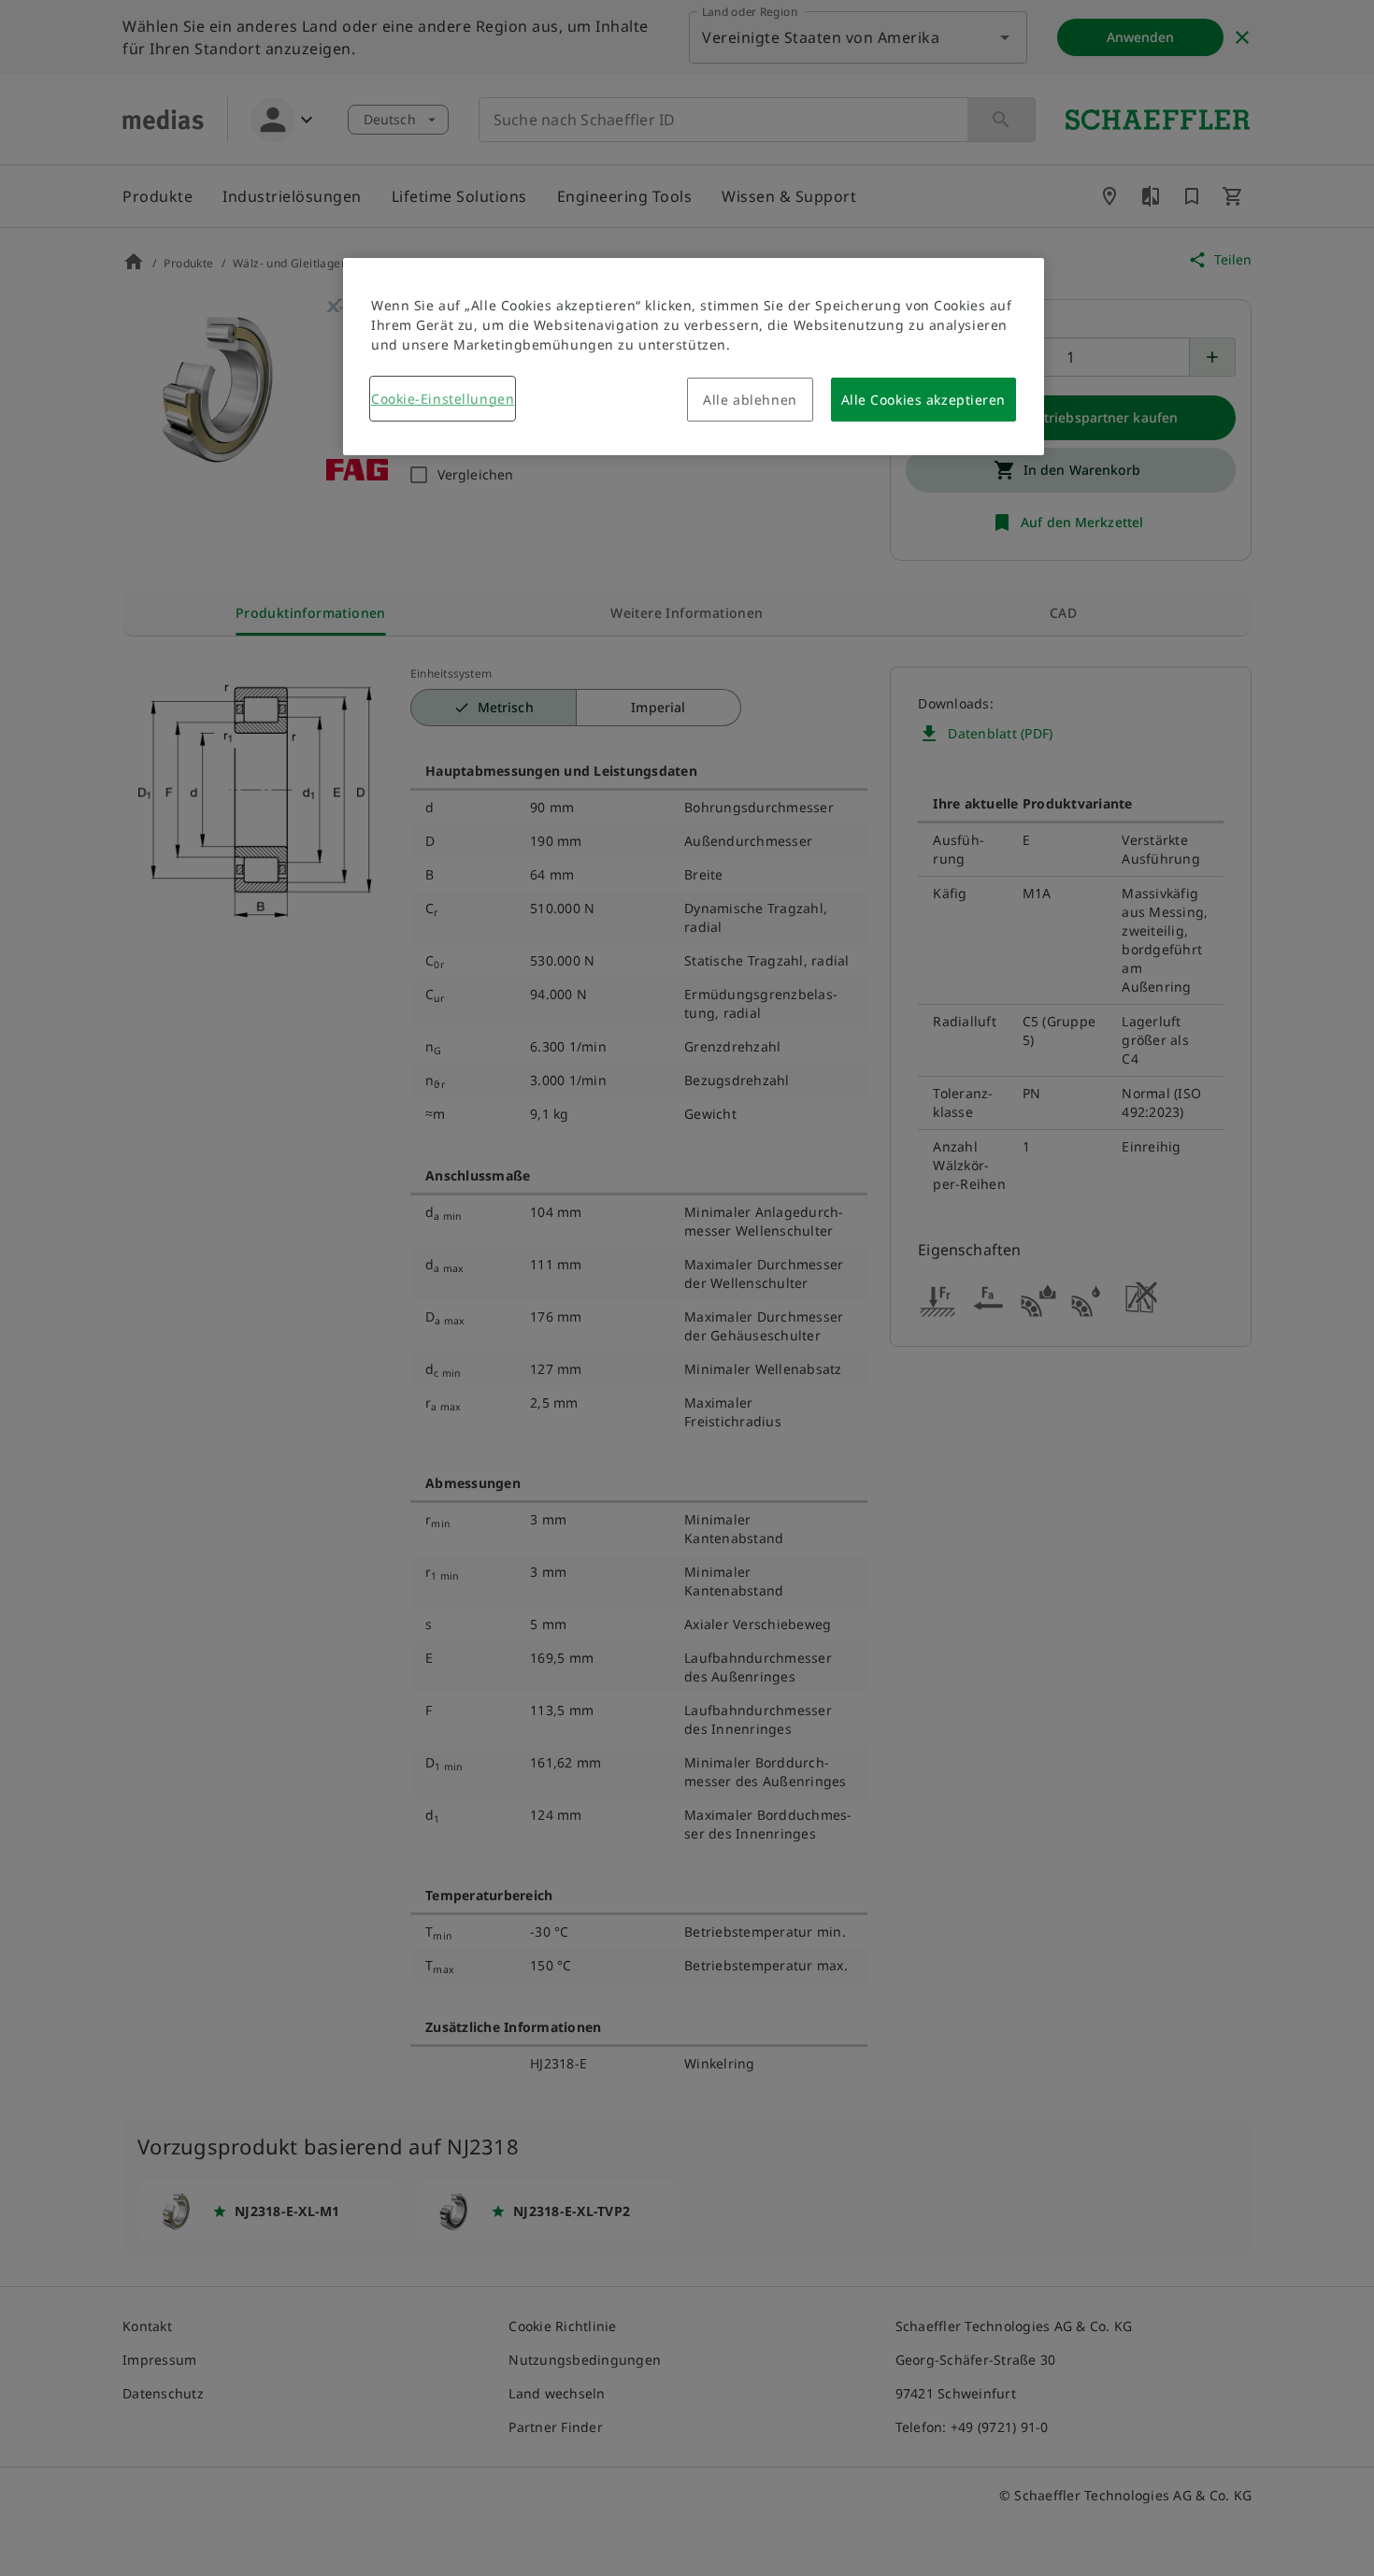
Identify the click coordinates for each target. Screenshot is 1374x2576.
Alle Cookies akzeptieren (923, 400)
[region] (694, 357)
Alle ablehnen (750, 400)
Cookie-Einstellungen (443, 399)
